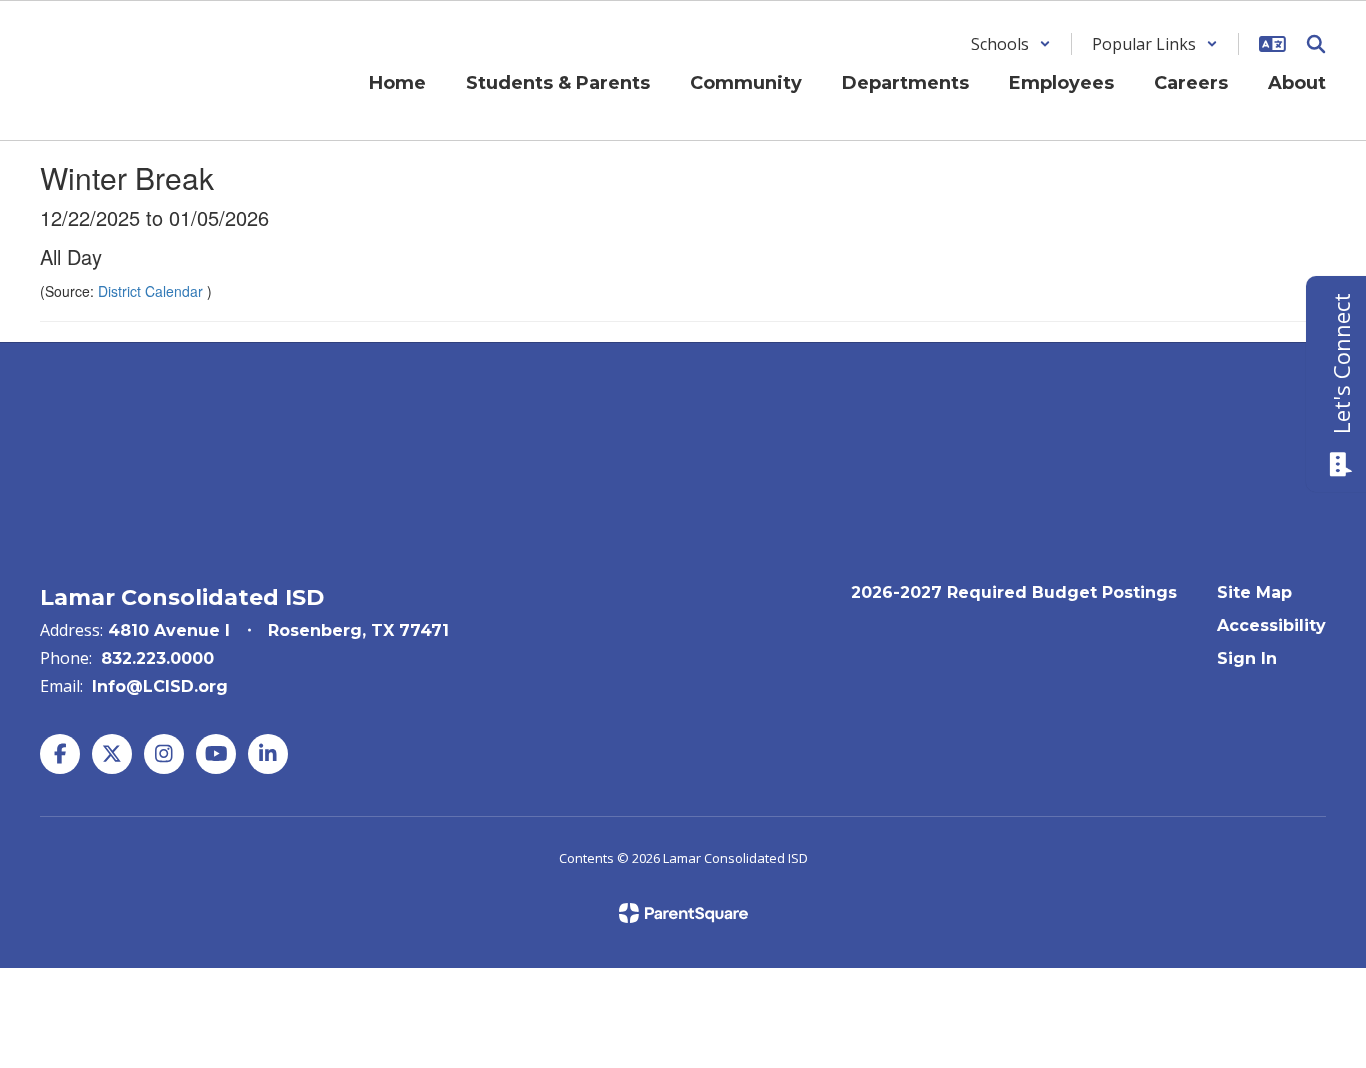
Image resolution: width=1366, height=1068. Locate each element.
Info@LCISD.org (160, 686)
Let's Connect (1341, 363)
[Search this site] (1316, 44)
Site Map (1254, 592)
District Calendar (152, 291)
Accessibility (1271, 625)
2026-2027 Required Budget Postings (1014, 592)
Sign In (1247, 658)
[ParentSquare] (683, 913)
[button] (1011, 44)
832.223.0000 (157, 658)
